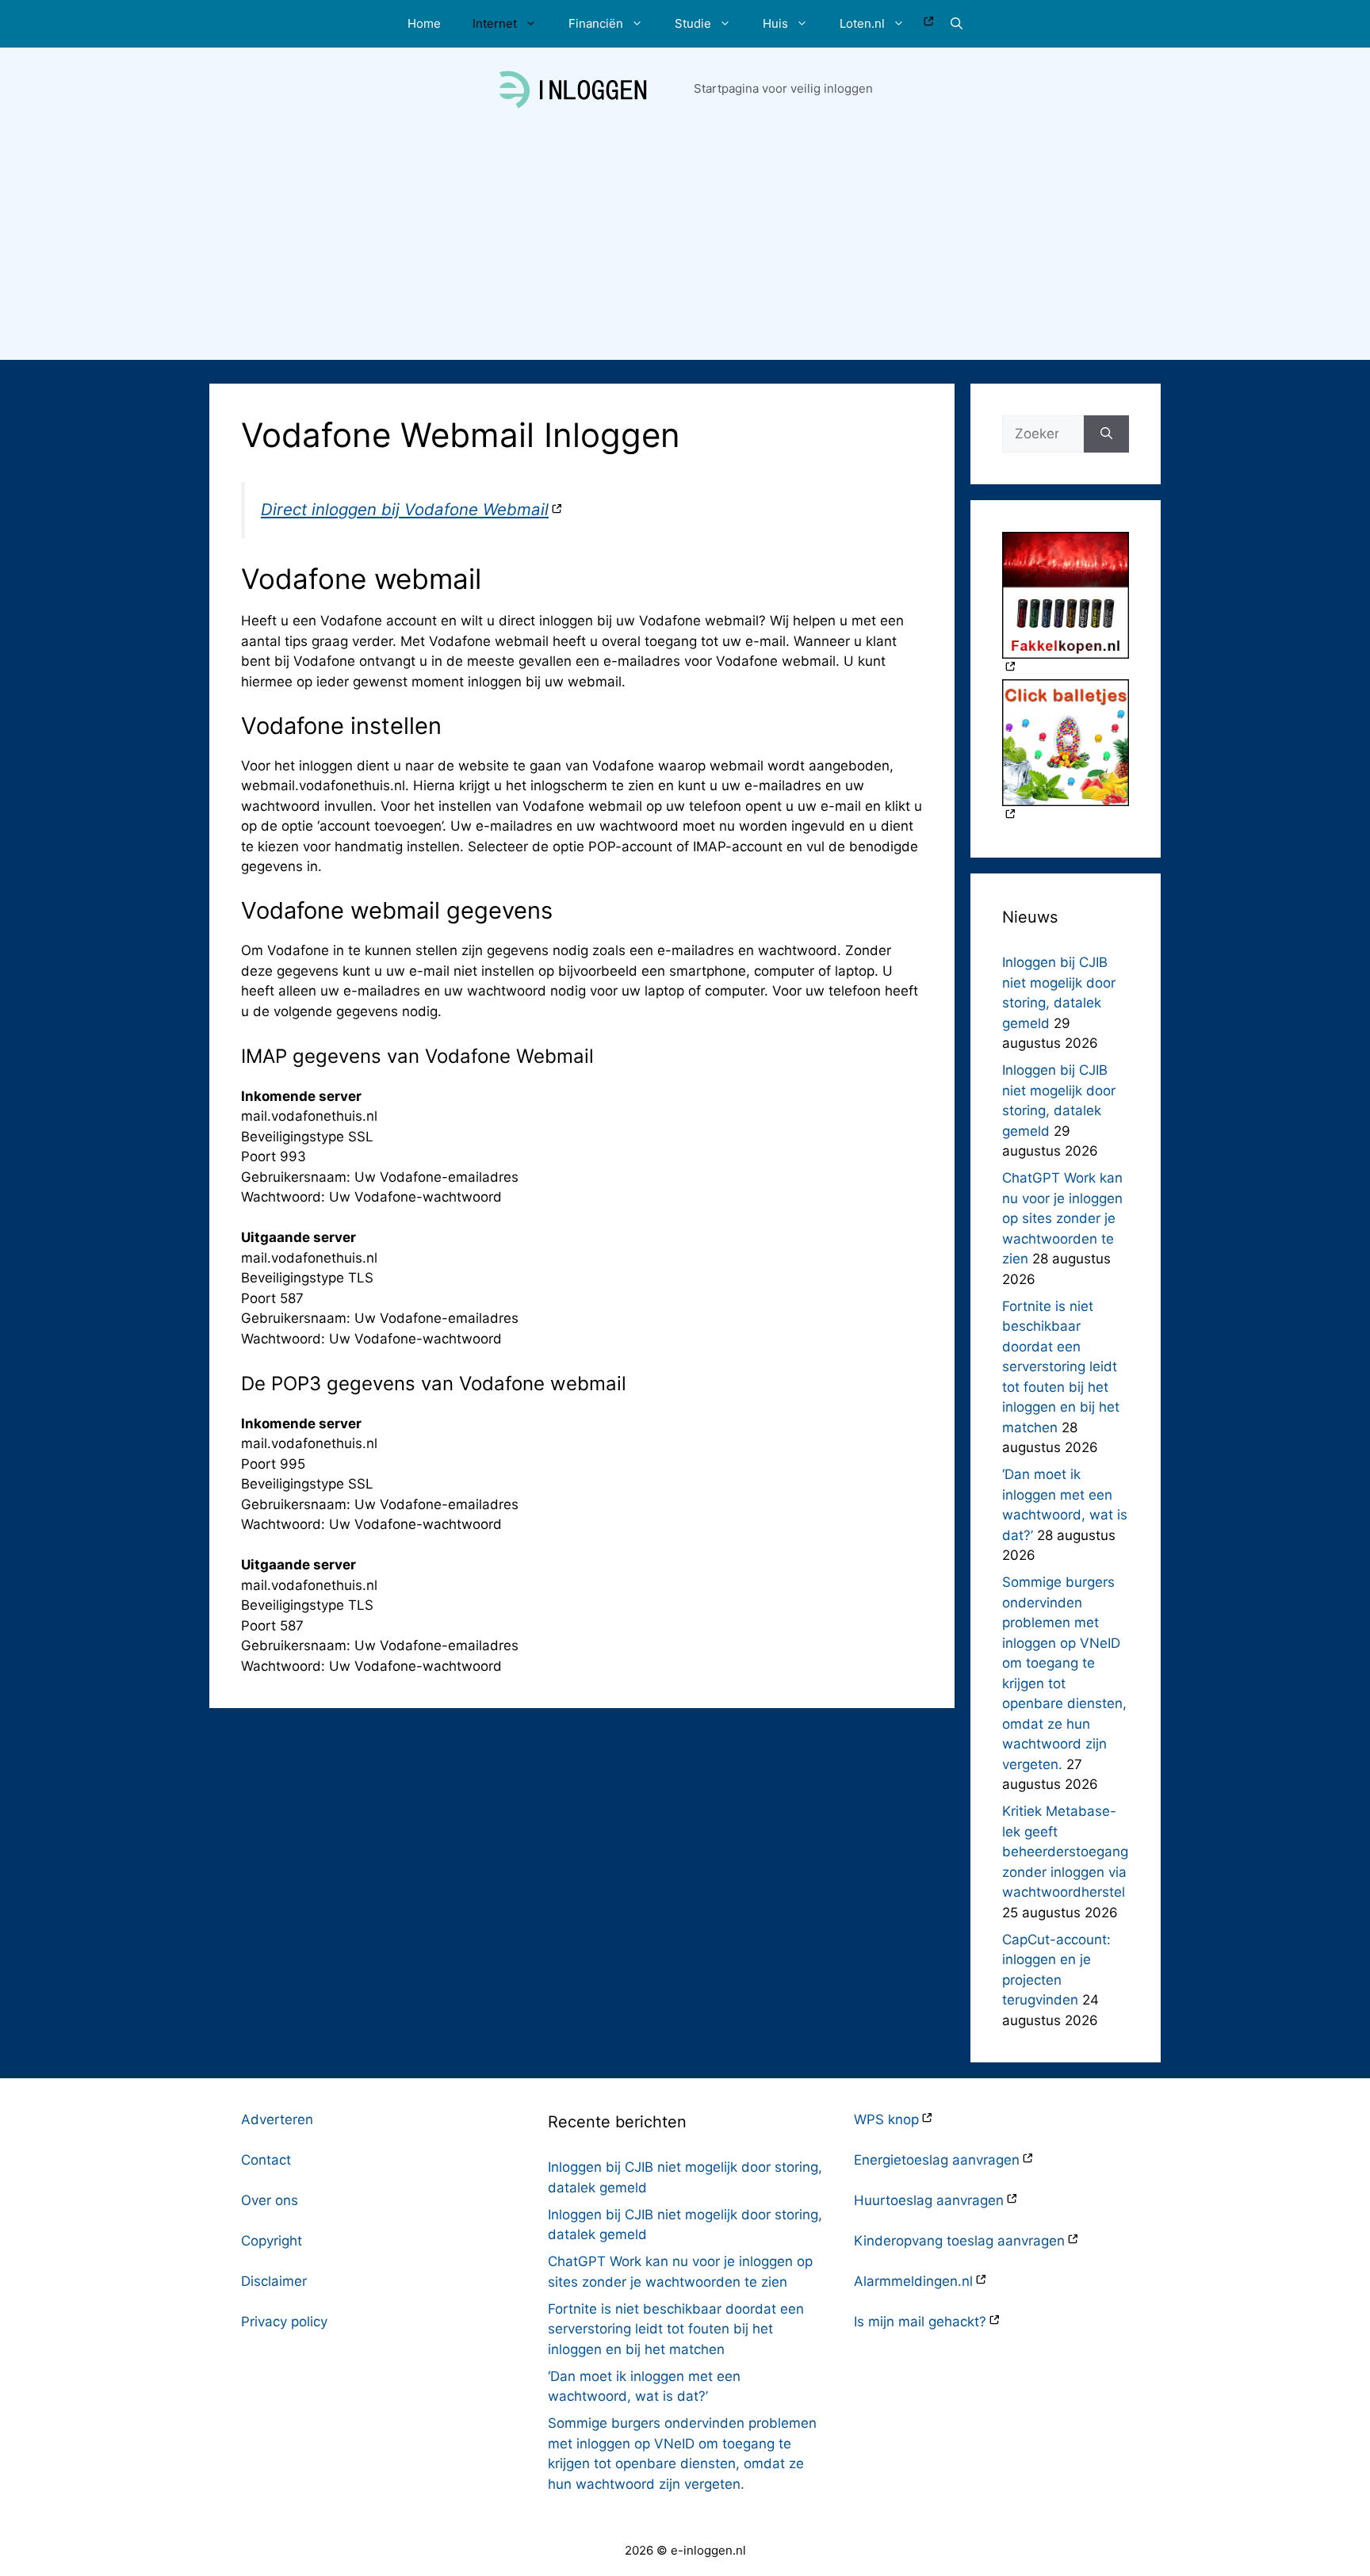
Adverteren (277, 2119)
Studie (693, 23)
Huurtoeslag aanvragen (929, 2200)
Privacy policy (284, 2322)
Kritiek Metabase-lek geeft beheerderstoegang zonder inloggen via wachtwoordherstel (1065, 1852)
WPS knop (886, 2119)
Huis (775, 23)
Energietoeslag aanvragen (937, 2160)
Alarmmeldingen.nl (913, 2281)
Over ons (270, 2200)
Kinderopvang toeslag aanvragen (959, 2241)
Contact (266, 2160)
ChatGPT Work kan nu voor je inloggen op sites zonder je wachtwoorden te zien (1062, 1218)
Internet (495, 23)
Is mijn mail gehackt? (920, 2322)
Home (424, 23)
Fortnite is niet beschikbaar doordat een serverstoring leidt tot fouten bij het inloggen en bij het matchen (1061, 1367)
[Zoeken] (1106, 434)
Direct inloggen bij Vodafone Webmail (405, 509)
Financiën (596, 23)
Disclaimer (274, 2281)
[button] (957, 24)
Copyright (272, 2241)
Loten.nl (862, 23)
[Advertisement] (685, 249)
